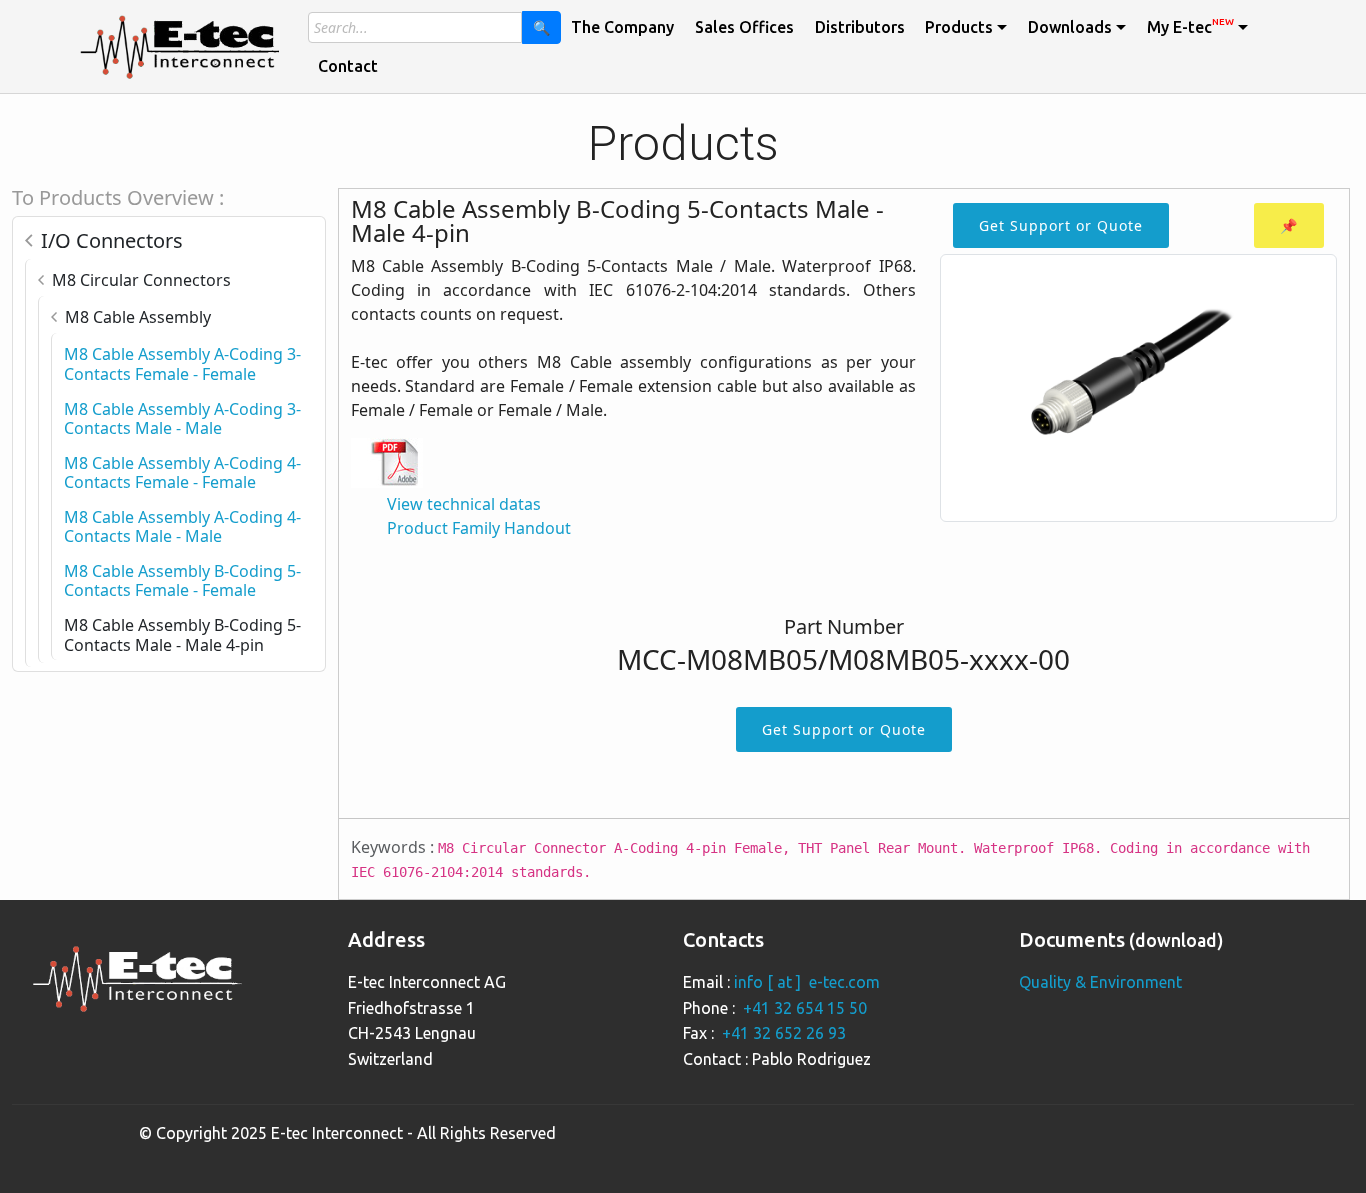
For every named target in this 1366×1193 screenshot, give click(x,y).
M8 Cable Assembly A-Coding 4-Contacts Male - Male (182, 526)
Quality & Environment (1100, 982)
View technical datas (464, 504)
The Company (622, 27)
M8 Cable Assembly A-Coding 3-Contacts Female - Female (182, 363)
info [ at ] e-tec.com (807, 982)
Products (959, 27)
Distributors (860, 27)
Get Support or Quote (1061, 225)
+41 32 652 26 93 (784, 1033)
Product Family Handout (479, 528)
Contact (348, 66)
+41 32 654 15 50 (805, 1008)
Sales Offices (744, 27)
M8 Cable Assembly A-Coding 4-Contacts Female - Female (182, 472)
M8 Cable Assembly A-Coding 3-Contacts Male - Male (182, 418)
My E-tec (1190, 26)
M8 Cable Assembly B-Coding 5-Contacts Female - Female (182, 580)
